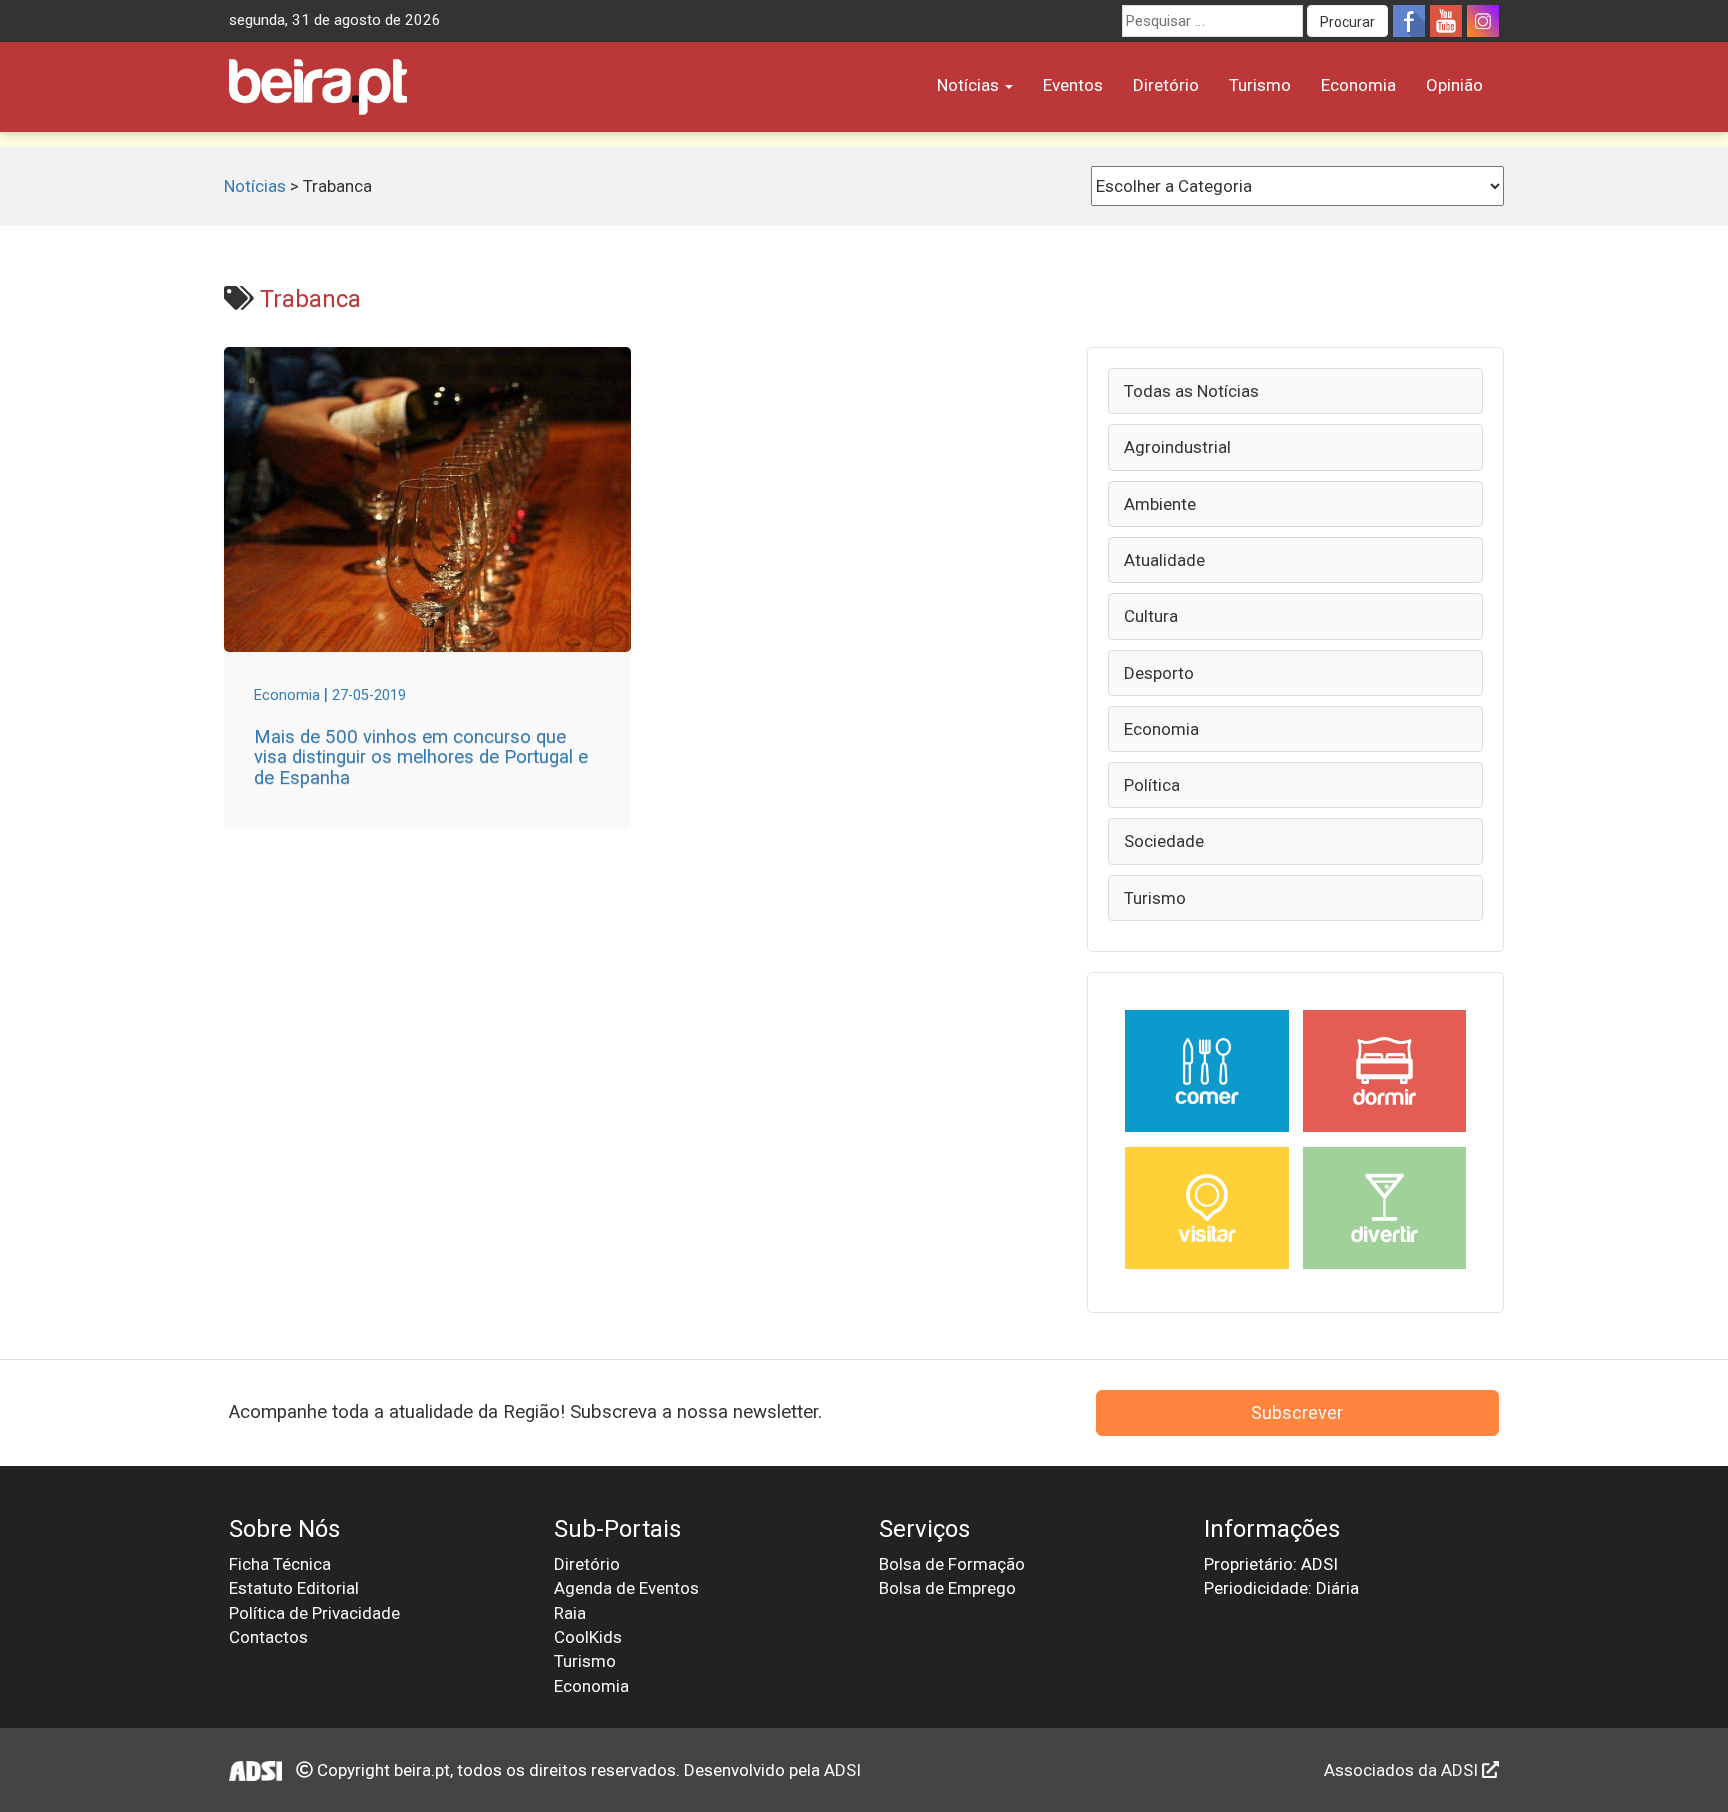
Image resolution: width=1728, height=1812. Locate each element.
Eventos (1073, 85)
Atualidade (1164, 560)
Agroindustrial (1177, 447)
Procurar (1347, 22)
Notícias (970, 85)
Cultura (1151, 616)
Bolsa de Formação (952, 1564)
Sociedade (1164, 841)
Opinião (1454, 85)
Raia (570, 1613)
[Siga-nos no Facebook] (1409, 21)
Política (1152, 785)
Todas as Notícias (1191, 391)
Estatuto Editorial (294, 1588)
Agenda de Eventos (626, 1588)
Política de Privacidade (314, 1613)
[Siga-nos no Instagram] (1483, 21)
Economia (1358, 85)
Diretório (1166, 85)
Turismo (1260, 85)
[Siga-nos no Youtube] (1446, 21)
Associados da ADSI (1403, 1770)
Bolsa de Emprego (947, 1588)
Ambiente (1160, 504)
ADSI (842, 1770)
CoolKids (588, 1637)
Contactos (268, 1637)
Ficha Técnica (280, 1564)
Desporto (1159, 673)
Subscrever (1297, 1412)
